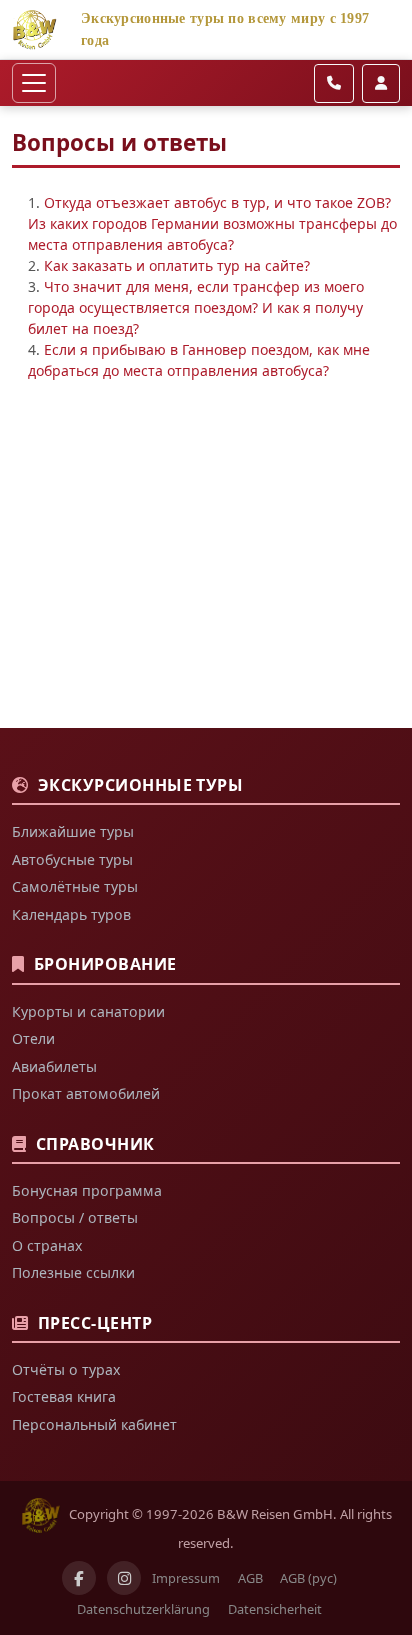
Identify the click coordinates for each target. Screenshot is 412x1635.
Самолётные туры (75, 886)
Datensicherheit (275, 1609)
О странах (47, 1245)
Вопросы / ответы (75, 1217)
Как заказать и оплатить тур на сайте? (177, 265)
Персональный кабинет (94, 1424)
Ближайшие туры (73, 831)
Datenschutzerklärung (143, 1609)
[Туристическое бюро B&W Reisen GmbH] (34, 28)
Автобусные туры (72, 859)
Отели (33, 1038)
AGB (250, 1578)
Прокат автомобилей (86, 1093)
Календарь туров (71, 914)
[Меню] (34, 83)
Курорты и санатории (88, 1011)
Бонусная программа (87, 1190)
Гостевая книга (64, 1396)
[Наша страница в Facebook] (79, 1578)
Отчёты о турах (66, 1369)
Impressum (186, 1578)
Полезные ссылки (73, 1272)
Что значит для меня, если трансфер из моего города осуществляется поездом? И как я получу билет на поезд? (196, 307)
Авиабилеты (54, 1066)
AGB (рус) (308, 1578)
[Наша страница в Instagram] (124, 1578)
